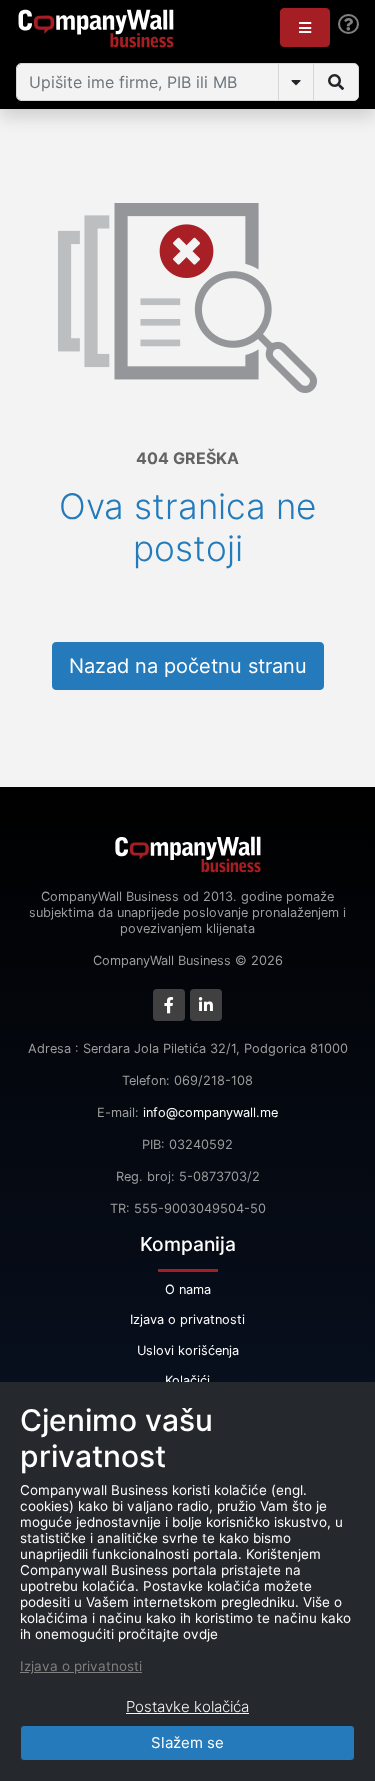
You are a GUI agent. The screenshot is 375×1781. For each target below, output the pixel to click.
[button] (305, 27)
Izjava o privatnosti (187, 1319)
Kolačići (187, 1380)
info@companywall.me (210, 1112)
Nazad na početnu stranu (188, 666)
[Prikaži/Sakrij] (296, 82)
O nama (188, 1289)
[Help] (348, 24)
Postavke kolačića (187, 1706)
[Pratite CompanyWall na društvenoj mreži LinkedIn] (206, 1005)
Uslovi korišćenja (188, 1350)
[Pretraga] (336, 82)
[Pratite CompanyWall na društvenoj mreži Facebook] (169, 1005)
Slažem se (187, 1742)
